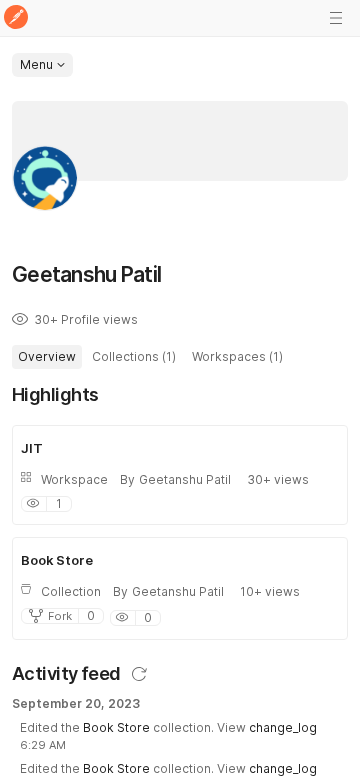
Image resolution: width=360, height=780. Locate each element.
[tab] (47, 357)
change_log (283, 727)
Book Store (116, 727)
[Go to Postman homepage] (16, 18)
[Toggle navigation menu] (336, 18)
